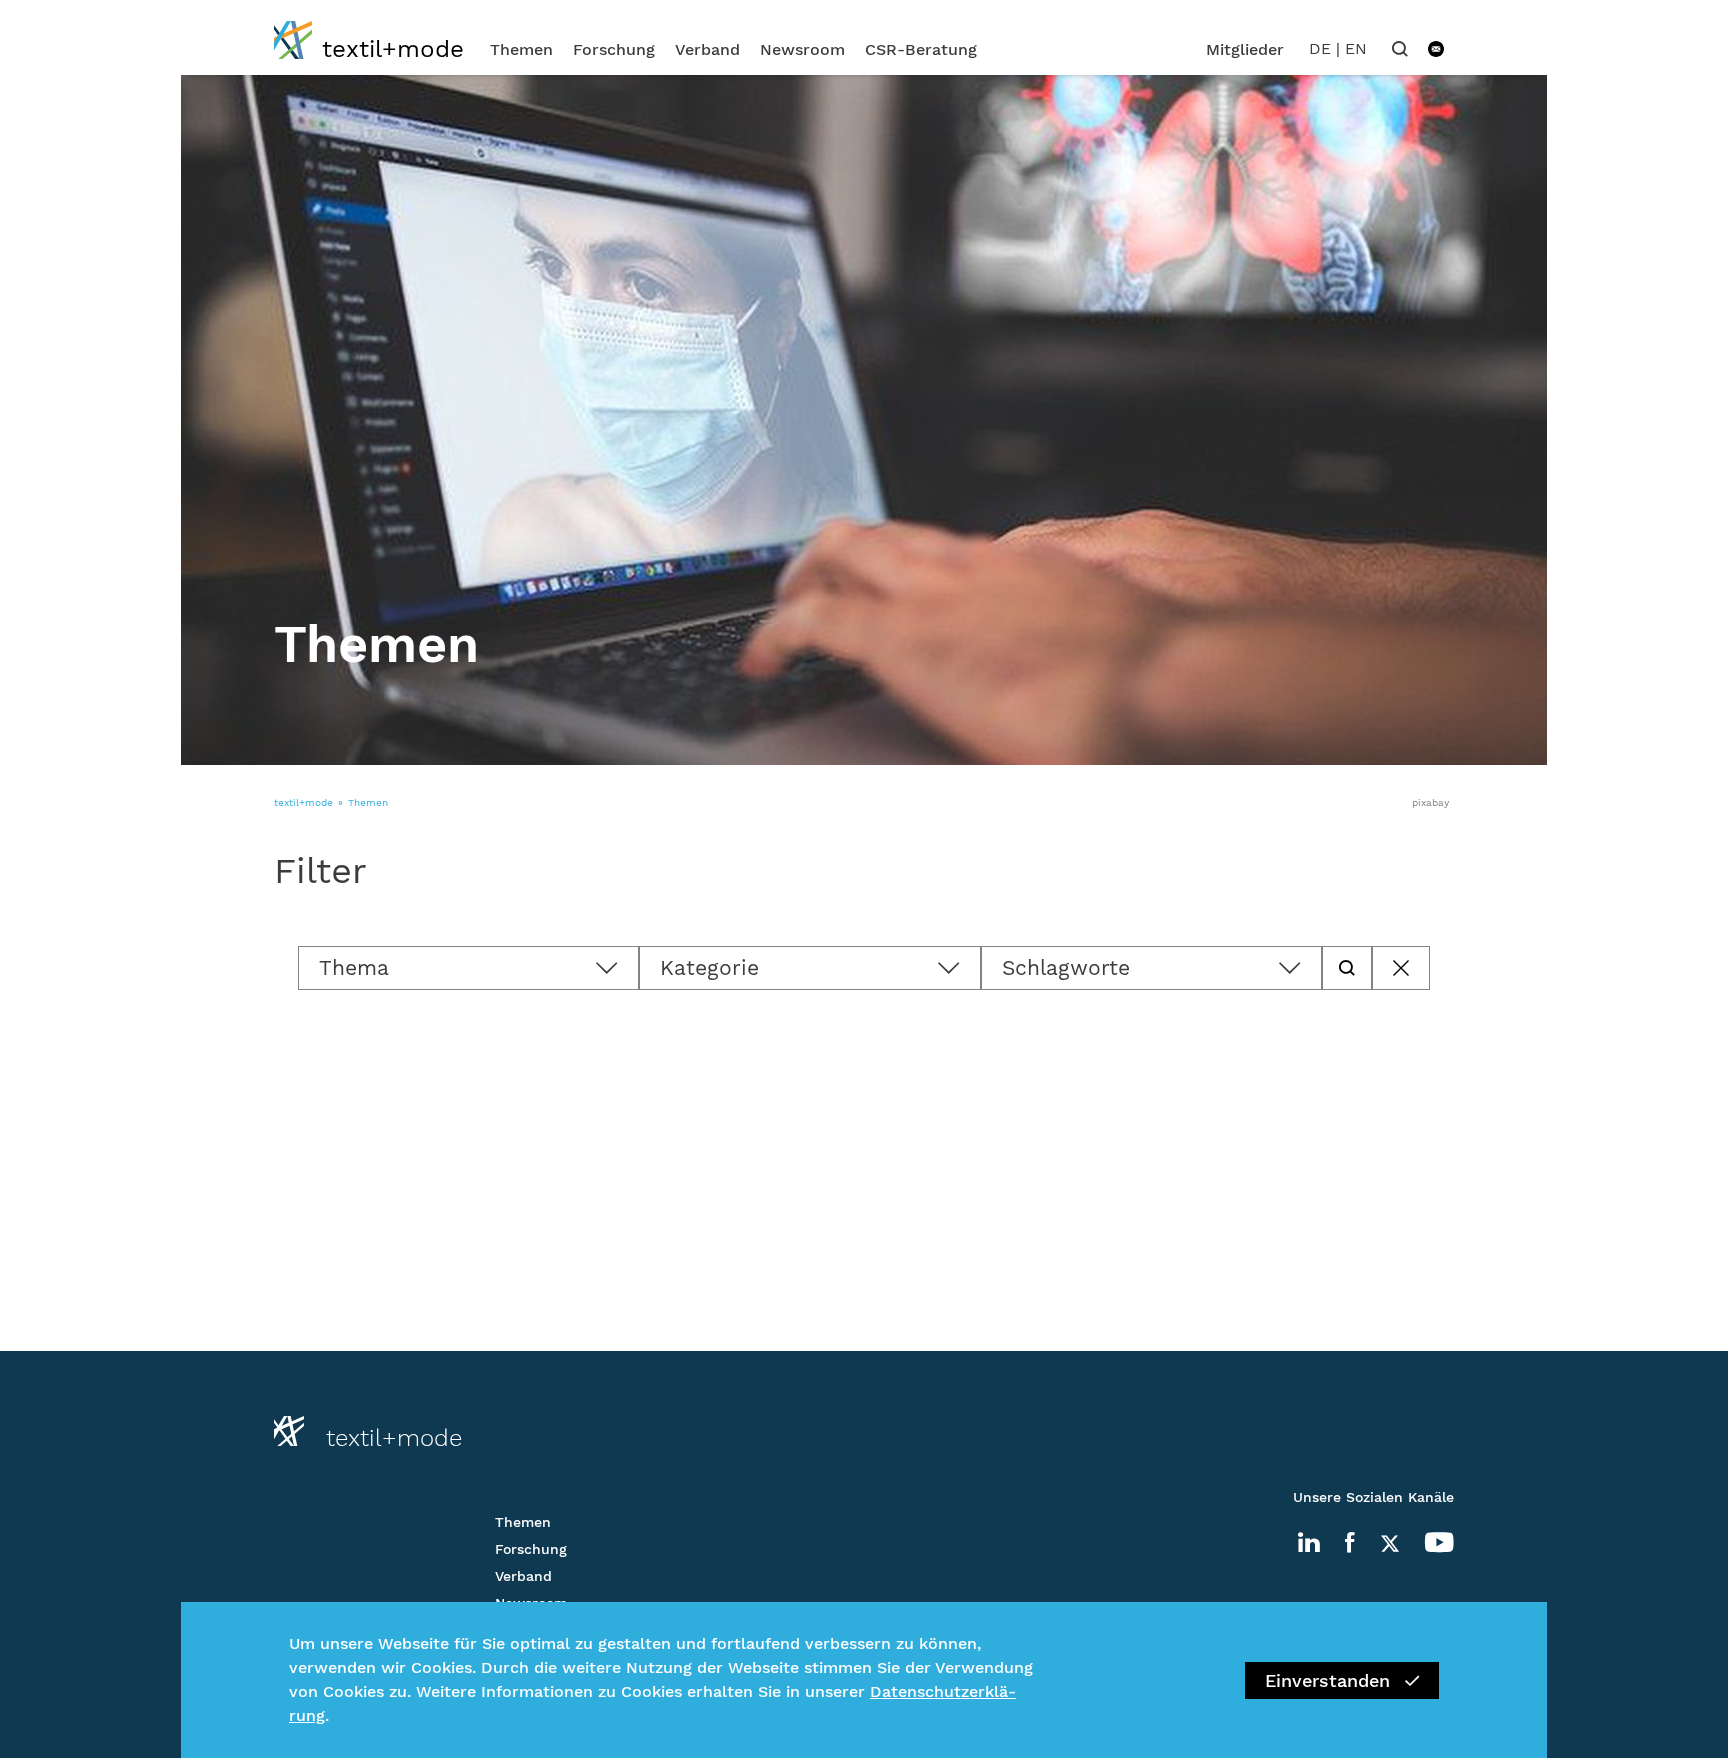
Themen (521, 49)
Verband (707, 49)
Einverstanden (1327, 1680)
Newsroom (802, 49)
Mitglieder (1245, 49)
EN (1356, 48)
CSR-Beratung (921, 49)
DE (1320, 48)
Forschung (614, 49)
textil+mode (303, 802)
